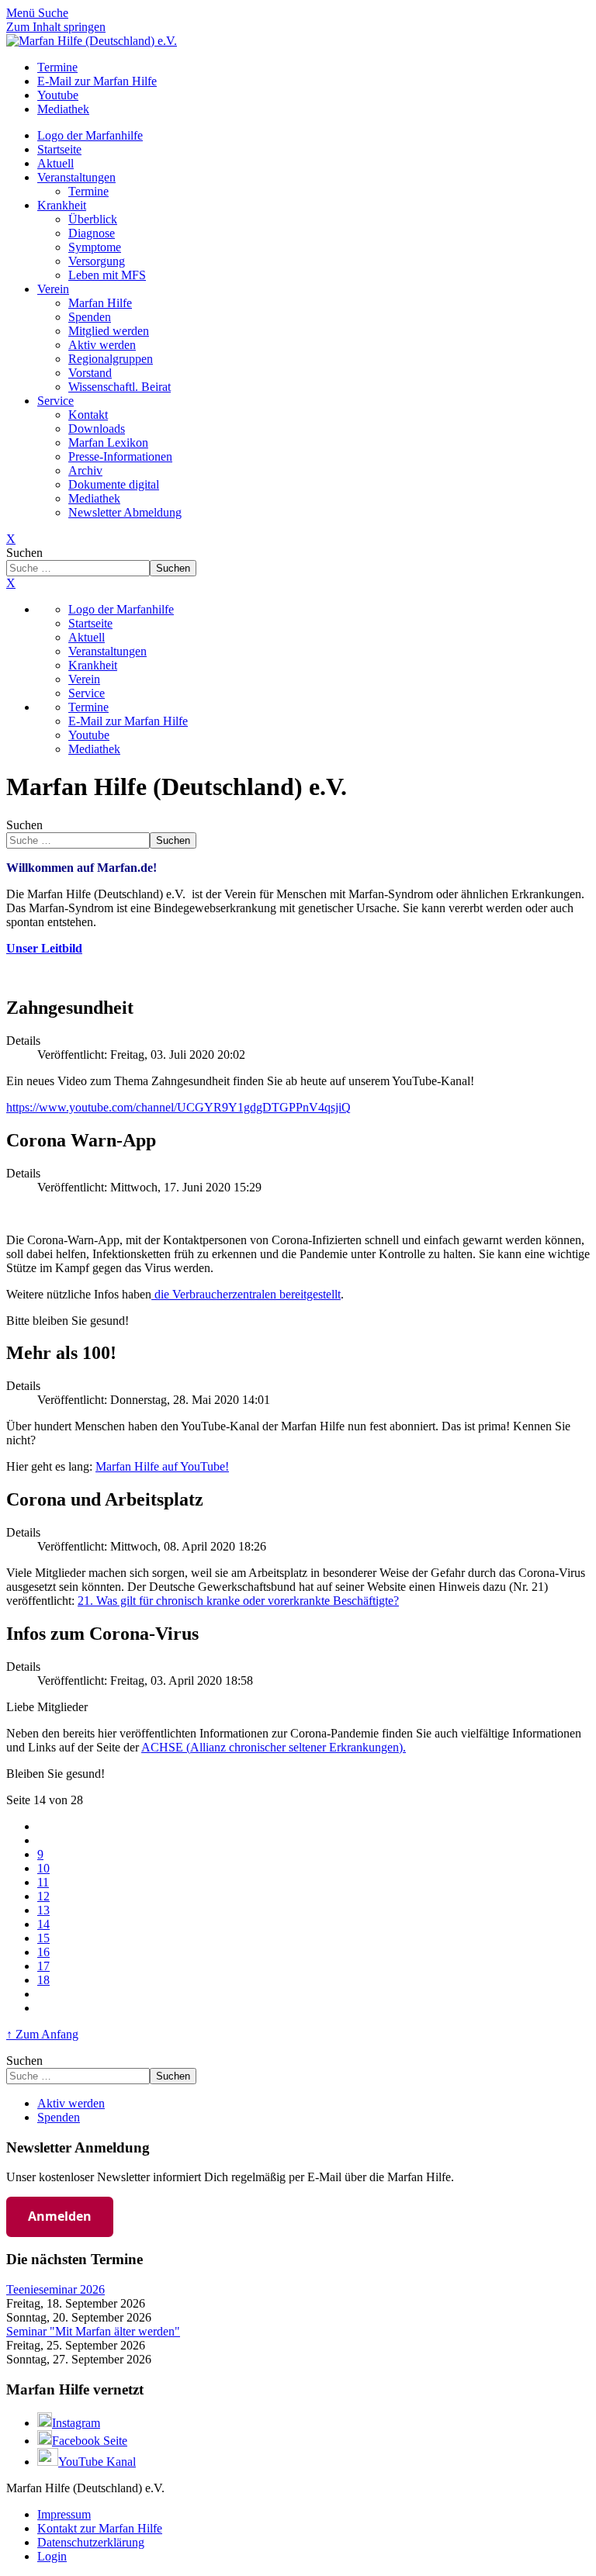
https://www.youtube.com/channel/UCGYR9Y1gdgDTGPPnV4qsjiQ (178, 1107)
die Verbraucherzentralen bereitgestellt (246, 1294)
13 (43, 1910)
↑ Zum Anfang (42, 2034)
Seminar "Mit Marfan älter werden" (93, 2331)
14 (43, 1924)
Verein (53, 289)
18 (43, 1980)
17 (43, 1966)
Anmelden (60, 2216)
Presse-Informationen (120, 456)
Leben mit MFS (107, 275)
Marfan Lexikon (108, 443)
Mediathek (94, 498)
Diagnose (92, 233)
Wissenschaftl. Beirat (120, 387)
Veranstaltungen (76, 177)
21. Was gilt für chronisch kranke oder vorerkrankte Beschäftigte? (238, 1601)
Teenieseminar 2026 (55, 2289)
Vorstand (90, 373)
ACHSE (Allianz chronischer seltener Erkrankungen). (274, 1747)
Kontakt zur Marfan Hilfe (100, 2528)
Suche (53, 13)
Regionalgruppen (111, 359)
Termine (88, 191)
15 (43, 1938)
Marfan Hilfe (100, 303)
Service (55, 401)
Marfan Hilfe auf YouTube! (162, 1466)
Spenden (90, 317)
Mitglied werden (109, 331)
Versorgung (97, 261)
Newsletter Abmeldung (125, 512)
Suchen (24, 553)
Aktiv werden (102, 345)
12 (43, 1896)
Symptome (95, 247)
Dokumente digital (114, 484)
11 (43, 1882)
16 (43, 1952)
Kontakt (88, 415)
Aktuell (55, 163)
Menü (22, 13)
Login (52, 2556)
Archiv (85, 470)
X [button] (11, 583)
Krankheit (62, 205)
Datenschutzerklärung (91, 2542)
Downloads (97, 429)
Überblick (93, 219)
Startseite (59, 149)
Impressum (64, 2514)
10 (43, 1868)
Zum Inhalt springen (56, 27)
